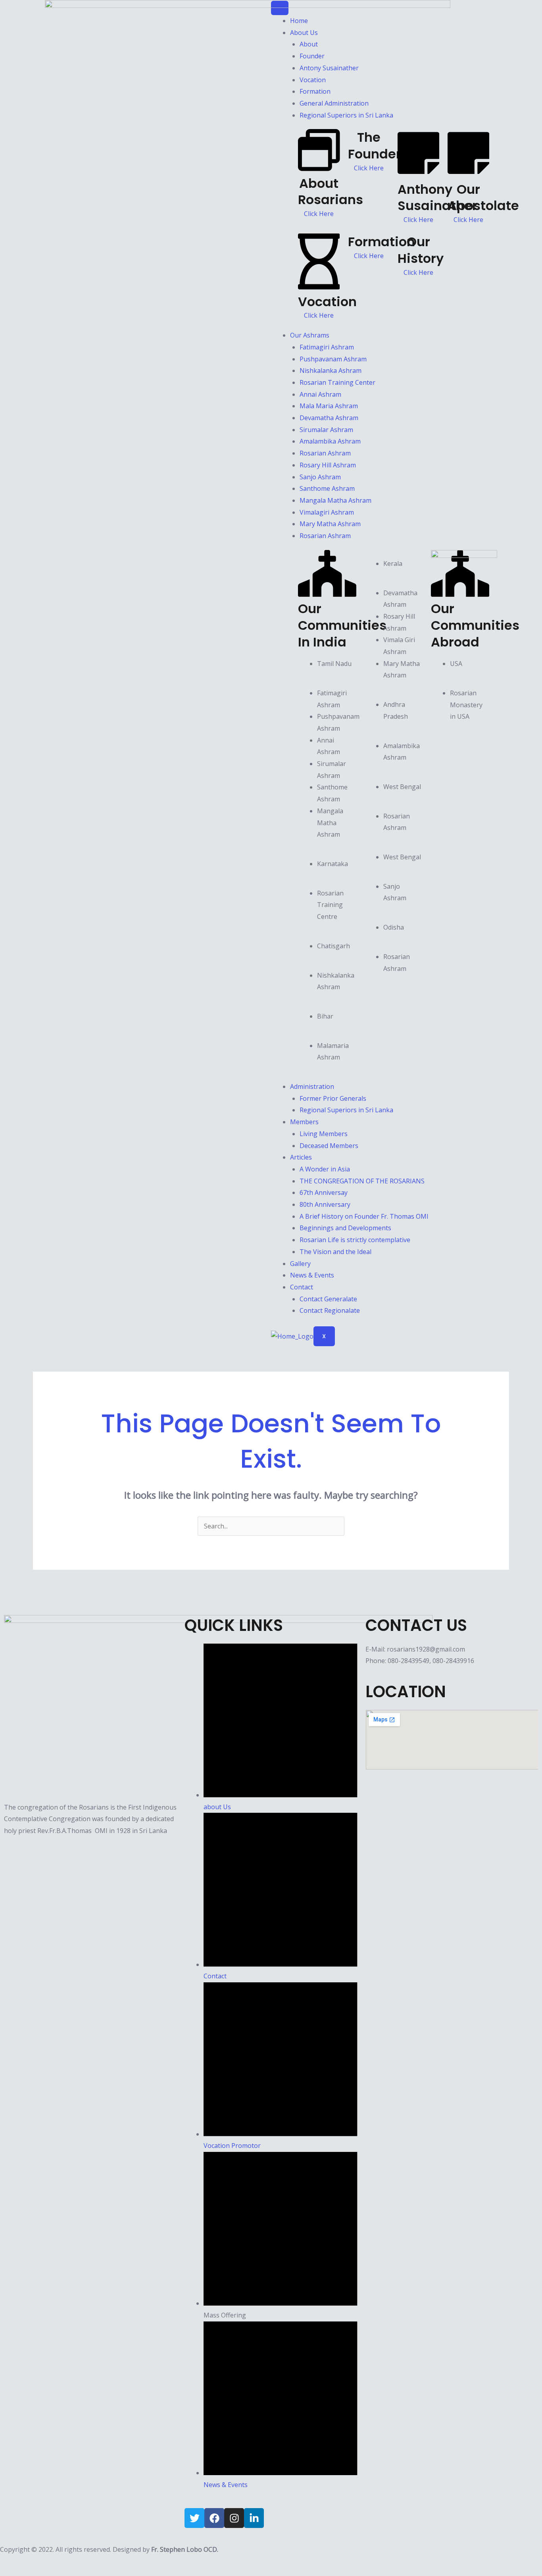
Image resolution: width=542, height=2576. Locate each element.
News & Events (312, 1275)
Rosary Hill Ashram (328, 465)
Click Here (468, 220)
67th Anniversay (324, 1192)
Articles (301, 1157)
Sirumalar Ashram (326, 430)
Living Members (324, 1134)
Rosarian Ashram (325, 453)
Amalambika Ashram (330, 441)
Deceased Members (329, 1146)
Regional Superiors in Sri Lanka (346, 1110)
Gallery (300, 1264)
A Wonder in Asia (325, 1169)
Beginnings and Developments (345, 1228)
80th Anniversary (325, 1204)
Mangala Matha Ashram (335, 500)
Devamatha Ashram (329, 418)
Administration (312, 1086)
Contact (302, 1287)
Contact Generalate (328, 1299)
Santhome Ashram (327, 488)
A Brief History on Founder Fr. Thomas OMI (364, 1216)
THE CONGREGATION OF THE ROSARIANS (362, 1181)
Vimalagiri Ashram (327, 512)
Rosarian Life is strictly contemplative (355, 1240)
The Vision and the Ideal (335, 1252)
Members (304, 1122)
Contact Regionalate (330, 1310)
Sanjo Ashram (320, 477)
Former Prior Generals (333, 1098)
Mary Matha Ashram (330, 524)
